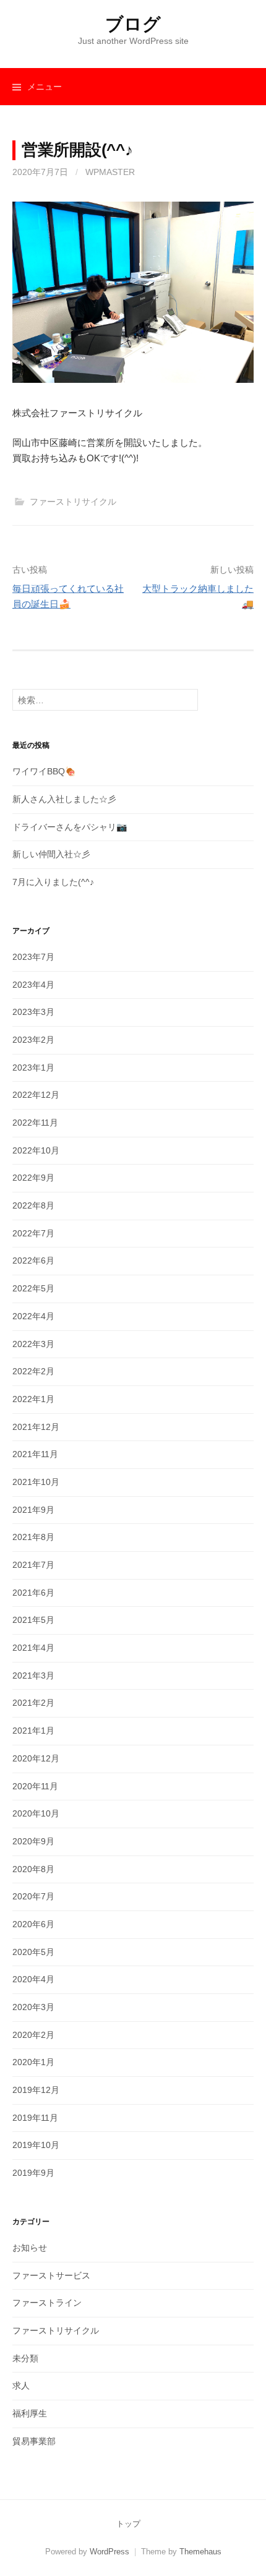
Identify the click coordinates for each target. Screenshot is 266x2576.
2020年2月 (33, 2035)
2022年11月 (35, 1123)
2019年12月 (36, 2090)
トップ (128, 2524)
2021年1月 (33, 1731)
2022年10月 (36, 1150)
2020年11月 (35, 1786)
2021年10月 (36, 1482)
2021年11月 (35, 1454)
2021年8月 (33, 1537)
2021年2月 (33, 1703)
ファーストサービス (51, 2275)
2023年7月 (33, 957)
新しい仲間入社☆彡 (51, 854)
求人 (21, 2386)
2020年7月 (33, 1896)
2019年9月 (33, 2173)
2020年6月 (33, 1924)
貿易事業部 (34, 2441)
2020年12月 (36, 1758)
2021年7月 (33, 1565)
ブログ (133, 24)
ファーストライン (47, 2303)
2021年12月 (36, 1427)
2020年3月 (33, 2007)
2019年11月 (35, 2118)
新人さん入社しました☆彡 (64, 799)
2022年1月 (33, 1399)
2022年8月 (33, 1205)
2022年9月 (33, 1178)
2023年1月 (33, 1068)
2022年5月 (33, 1288)
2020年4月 (33, 1979)
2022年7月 (33, 1233)
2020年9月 (33, 1841)
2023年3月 (33, 1012)
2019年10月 (36, 2145)
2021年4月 (33, 1648)
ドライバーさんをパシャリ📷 (70, 827)
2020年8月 (33, 1869)
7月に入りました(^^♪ (53, 882)
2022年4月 (33, 1316)
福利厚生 (30, 2413)
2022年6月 (33, 1260)
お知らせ (30, 2248)
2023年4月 (33, 985)
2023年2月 (33, 1040)
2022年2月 (33, 1371)
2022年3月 (33, 1344)
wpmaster (110, 172)
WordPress (109, 2552)
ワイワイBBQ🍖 (44, 771)
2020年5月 (33, 1952)
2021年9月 (33, 1510)
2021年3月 (33, 1675)
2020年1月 (33, 2062)
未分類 (25, 2358)
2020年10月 (36, 1813)
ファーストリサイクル (73, 502)
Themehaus (200, 2552)
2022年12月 (36, 1095)
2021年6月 (33, 1593)
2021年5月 (33, 1620)
